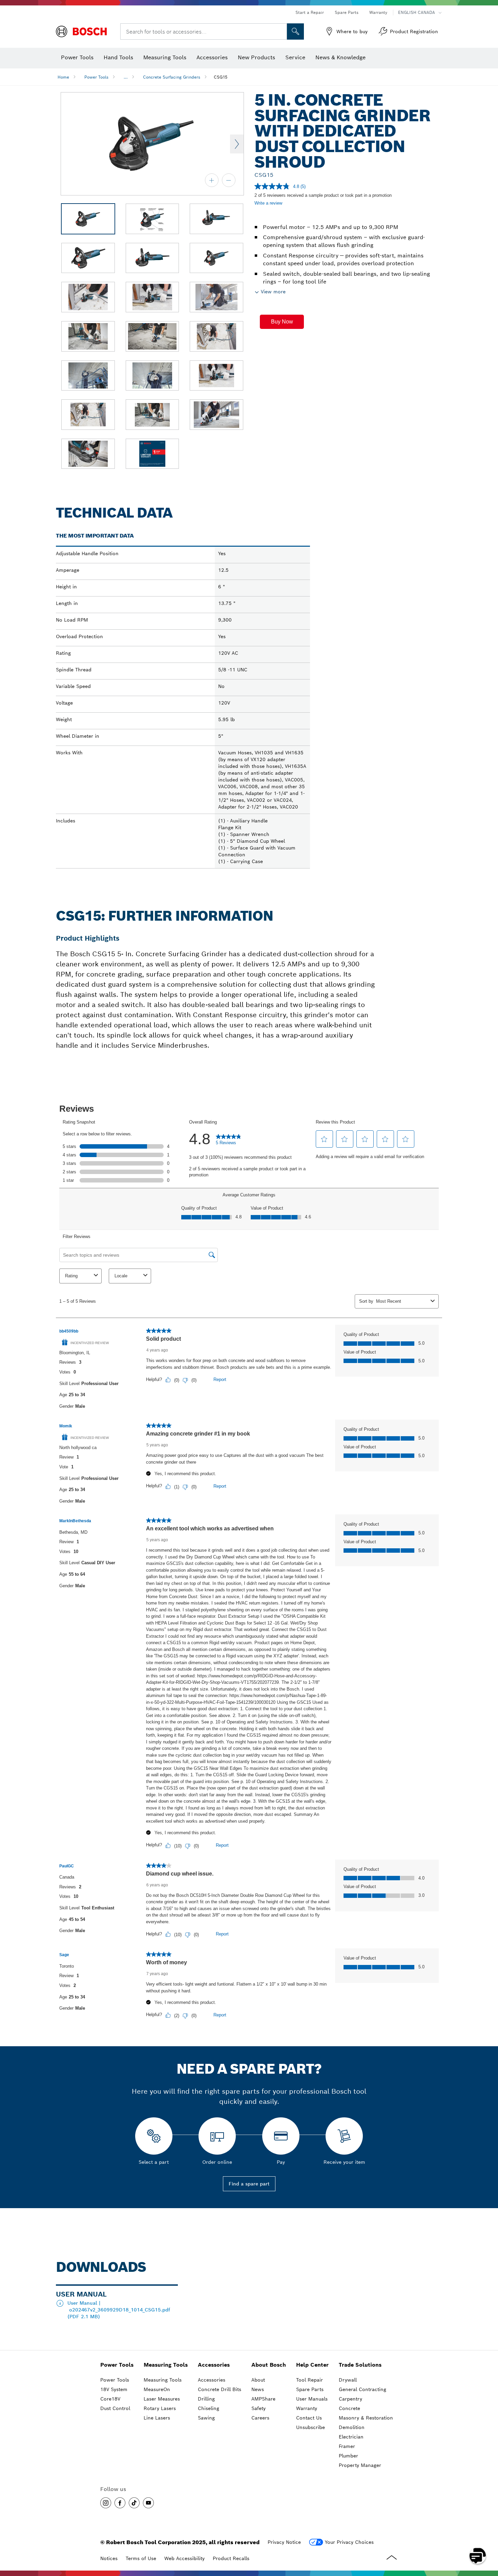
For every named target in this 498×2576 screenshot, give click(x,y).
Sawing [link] (206, 2418)
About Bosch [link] (269, 2365)
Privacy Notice (284, 2542)
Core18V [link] (110, 2399)
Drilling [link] (206, 2399)
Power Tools (96, 77)
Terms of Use (141, 2558)
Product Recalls (231, 2558)
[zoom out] (229, 180)
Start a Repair (310, 12)
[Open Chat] (478, 2556)
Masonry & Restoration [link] (366, 2418)
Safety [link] (258, 2408)
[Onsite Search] (295, 32)
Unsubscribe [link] (310, 2427)
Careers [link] (260, 2418)
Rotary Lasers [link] (160, 2408)
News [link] (258, 2389)
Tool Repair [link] (309, 2380)
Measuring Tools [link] (166, 2365)
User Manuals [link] (312, 2399)
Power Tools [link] (117, 2365)
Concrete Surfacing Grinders (172, 77)
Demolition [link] (352, 2427)
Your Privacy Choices (349, 2542)
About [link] (258, 2380)
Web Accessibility (184, 2558)
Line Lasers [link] (157, 2418)
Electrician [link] (351, 2437)
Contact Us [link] (309, 2418)
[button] (282, 322)
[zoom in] (212, 180)
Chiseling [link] (209, 2408)
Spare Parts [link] (310, 2389)
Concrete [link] (349, 2408)
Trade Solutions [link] (360, 2365)
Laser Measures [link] (162, 2399)
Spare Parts (347, 12)
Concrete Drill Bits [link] (220, 2389)
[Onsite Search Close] (281, 32)
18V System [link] (114, 2389)
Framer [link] (347, 2446)
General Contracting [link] (362, 2389)
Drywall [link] (348, 2380)
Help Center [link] (312, 2365)
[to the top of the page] (488, 2536)
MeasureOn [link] (157, 2389)
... (126, 77)
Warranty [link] (307, 2408)
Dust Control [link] (115, 2408)
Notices (109, 2558)
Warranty (378, 12)
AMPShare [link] (263, 2399)
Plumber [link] (348, 2456)
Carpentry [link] (350, 2399)
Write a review (268, 203)
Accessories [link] (214, 2365)
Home (63, 77)
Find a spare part (249, 2184)
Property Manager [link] (360, 2465)
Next (237, 144)
